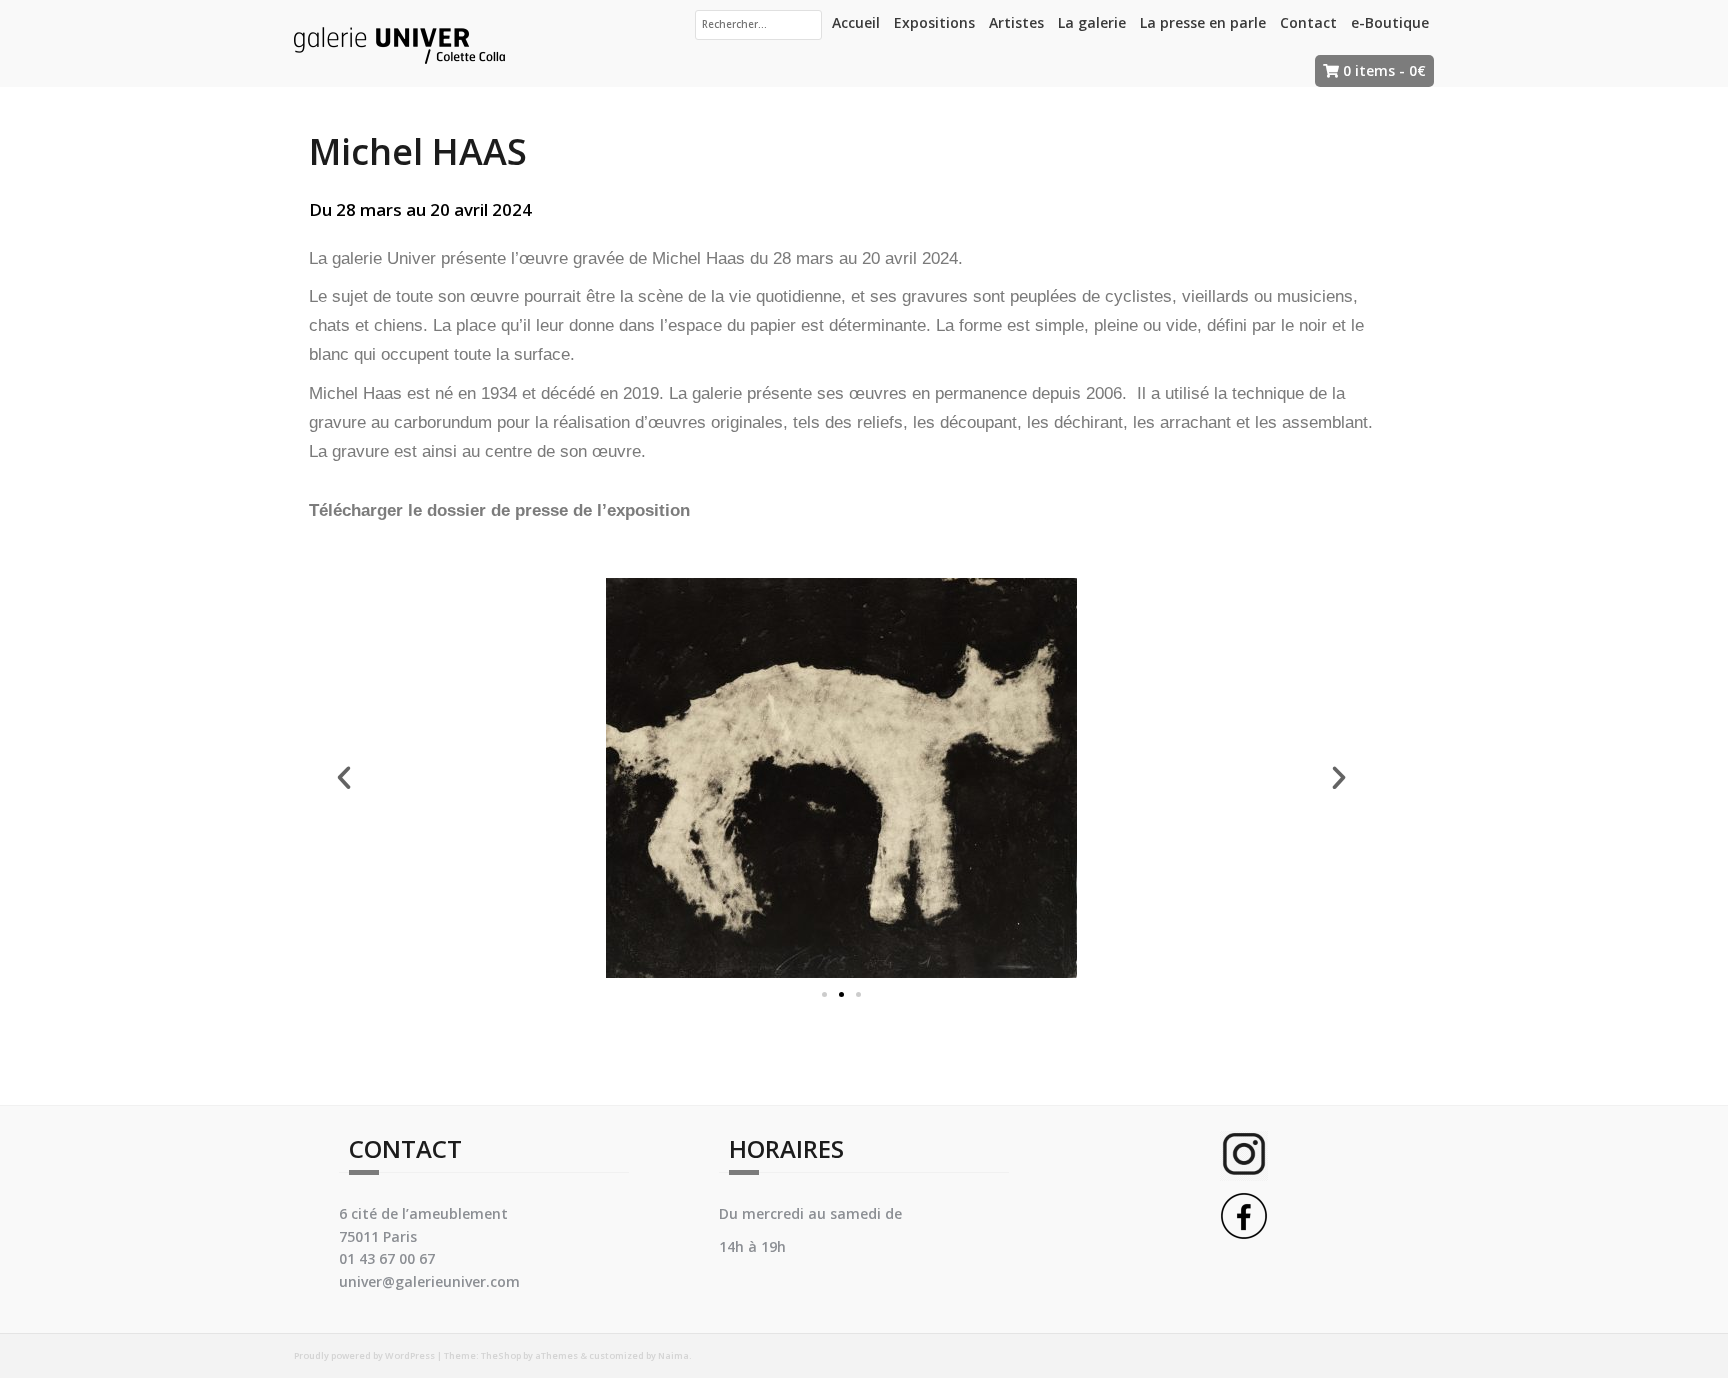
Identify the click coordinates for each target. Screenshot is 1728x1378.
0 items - (1384, 70)
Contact (1308, 22)
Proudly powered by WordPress (364, 1355)
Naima (673, 1355)
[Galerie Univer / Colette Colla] (399, 41)
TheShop (501, 1355)
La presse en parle (1203, 22)
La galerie (1092, 22)
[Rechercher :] (758, 25)
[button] (824, 994)
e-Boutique (1390, 22)
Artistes (1016, 22)
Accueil (856, 22)
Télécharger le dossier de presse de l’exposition (502, 510)
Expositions (934, 22)
